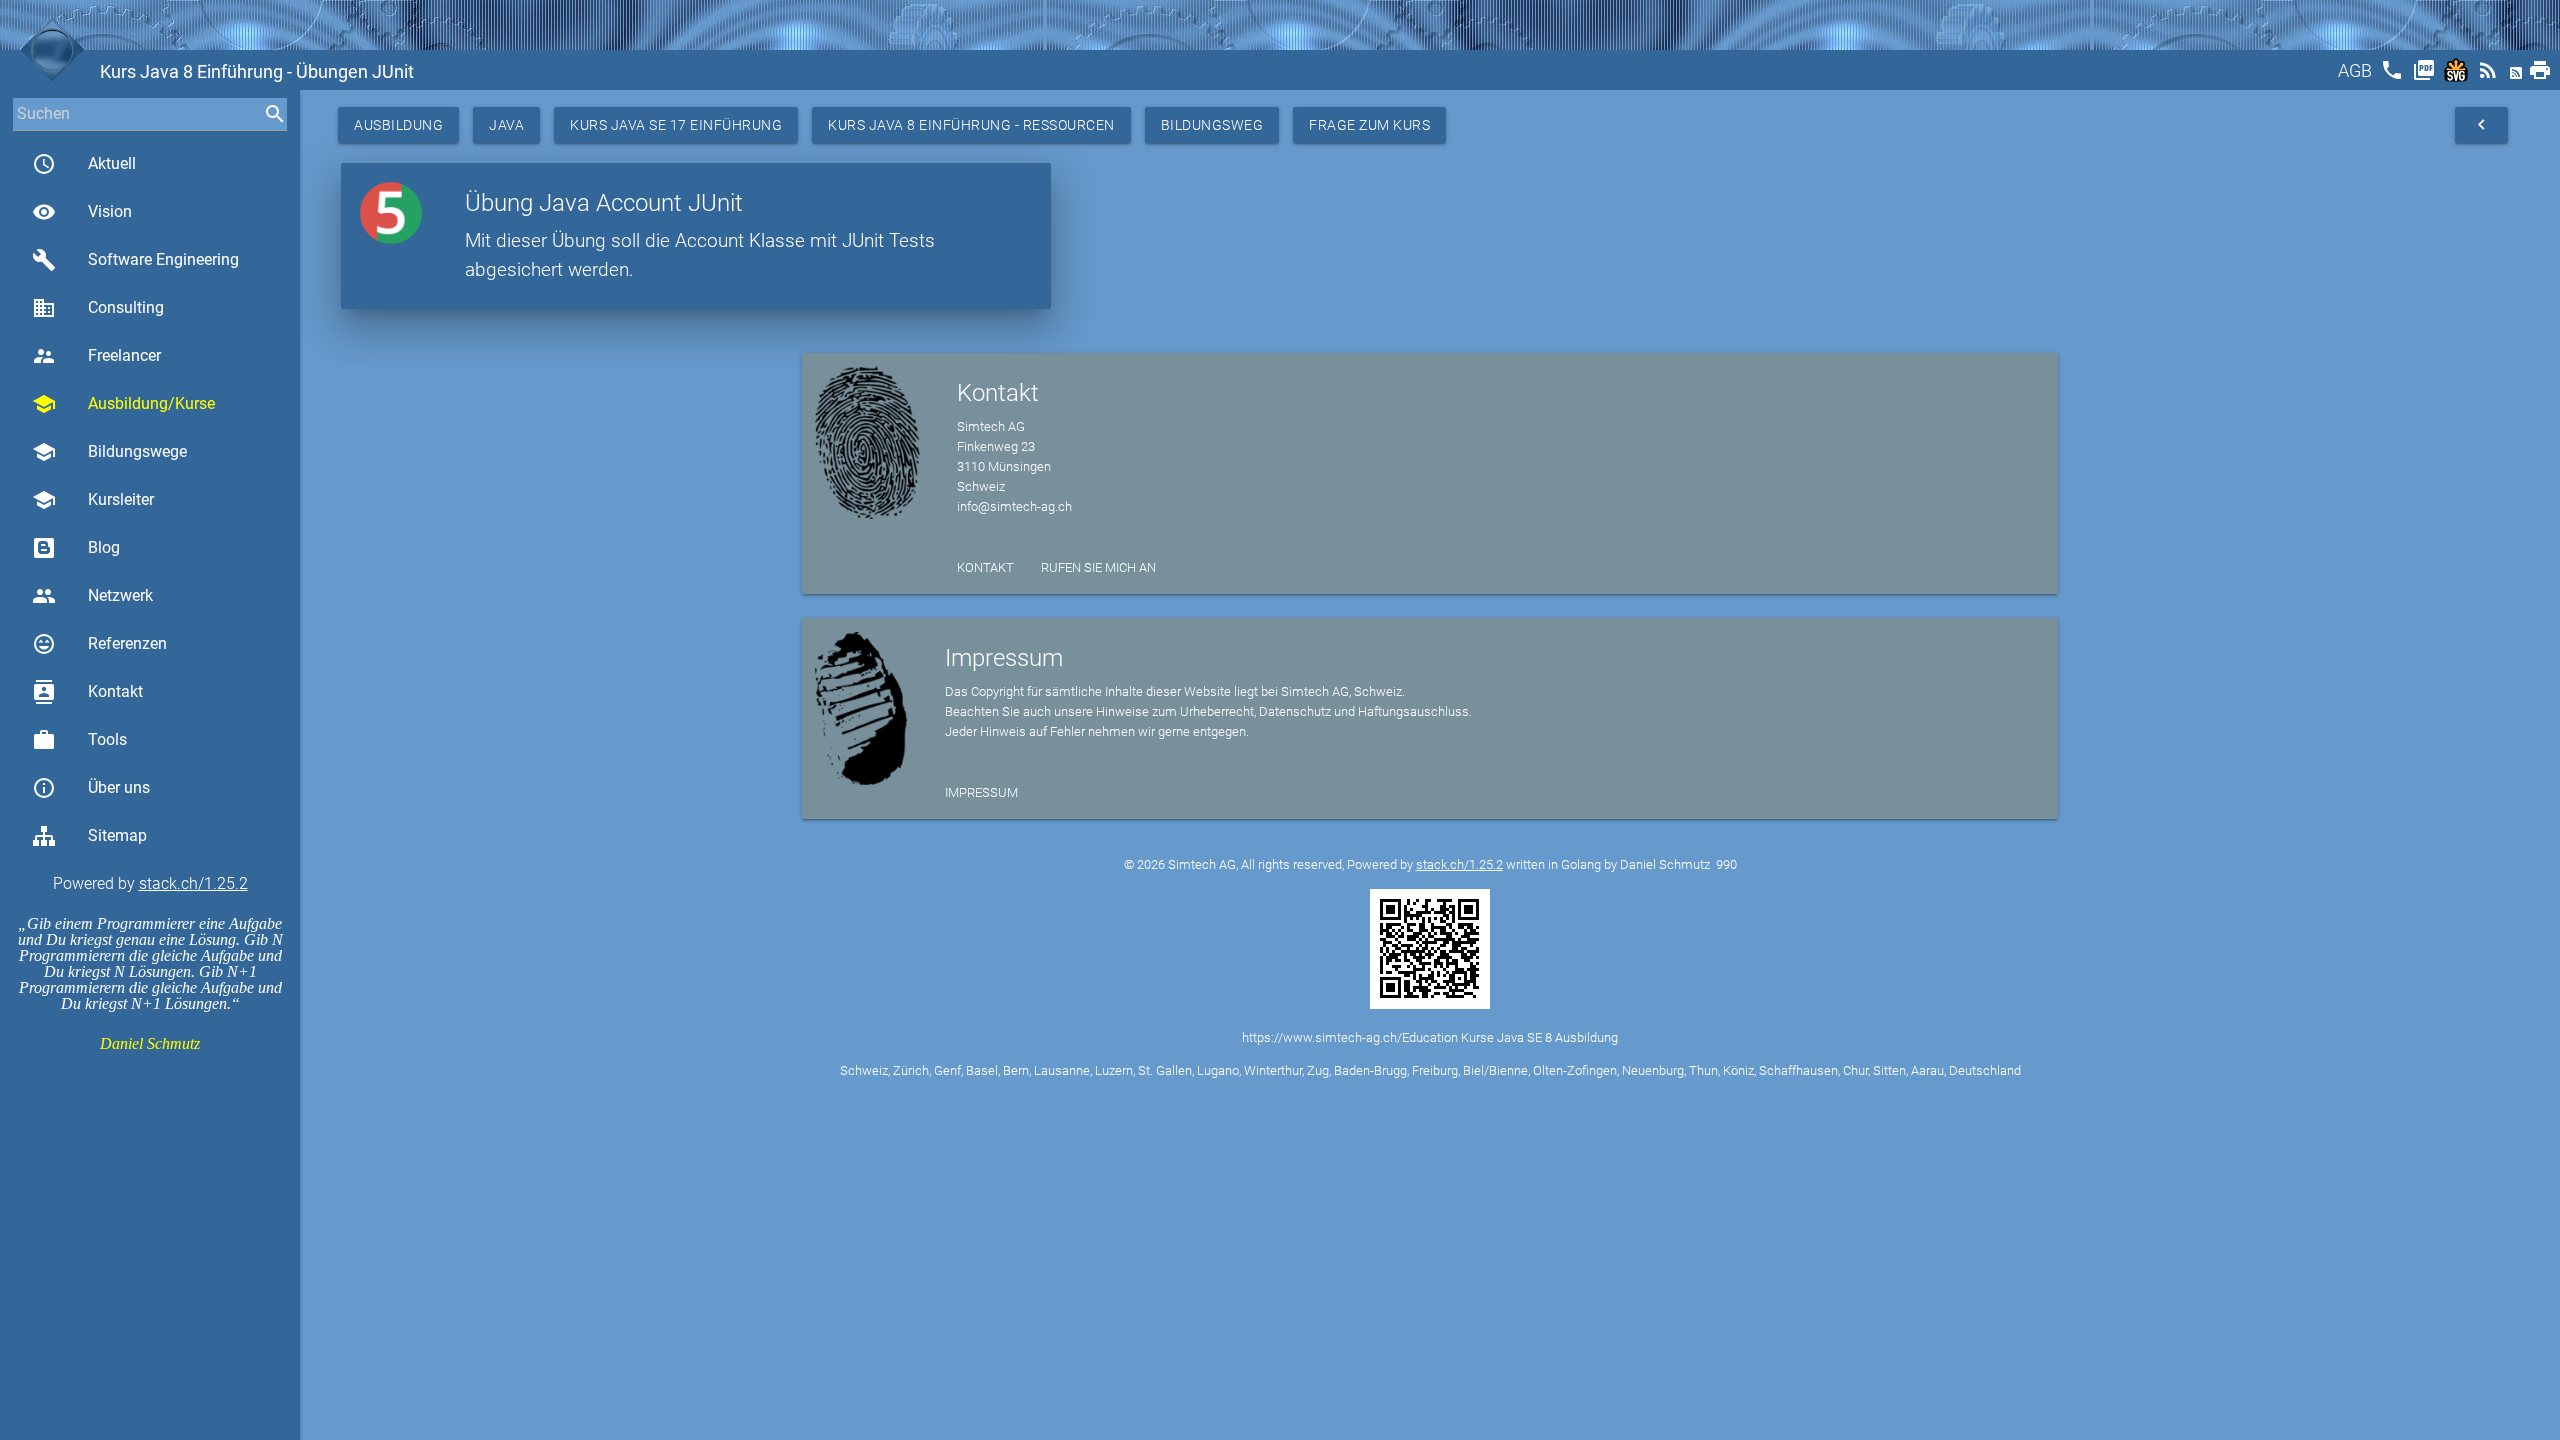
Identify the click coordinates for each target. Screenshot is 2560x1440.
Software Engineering (135, 260)
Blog (104, 547)
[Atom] (2518, 76)
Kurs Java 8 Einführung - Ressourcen (971, 125)
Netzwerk (92, 596)
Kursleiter (93, 500)
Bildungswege (109, 452)
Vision (82, 212)
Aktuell (84, 164)
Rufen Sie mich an (1098, 567)
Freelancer (96, 356)
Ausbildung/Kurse (123, 404)
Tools (79, 740)
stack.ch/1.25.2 (193, 883)
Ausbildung (398, 125)
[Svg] (2458, 76)
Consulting (98, 308)
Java (506, 125)
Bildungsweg (1212, 125)
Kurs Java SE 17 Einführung (676, 125)
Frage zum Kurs (1369, 125)
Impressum (981, 792)
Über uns (91, 788)
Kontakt (87, 692)
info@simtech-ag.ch (1014, 506)
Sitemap (117, 835)
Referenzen (99, 644)
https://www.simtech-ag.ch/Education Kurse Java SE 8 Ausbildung (1430, 1037)
